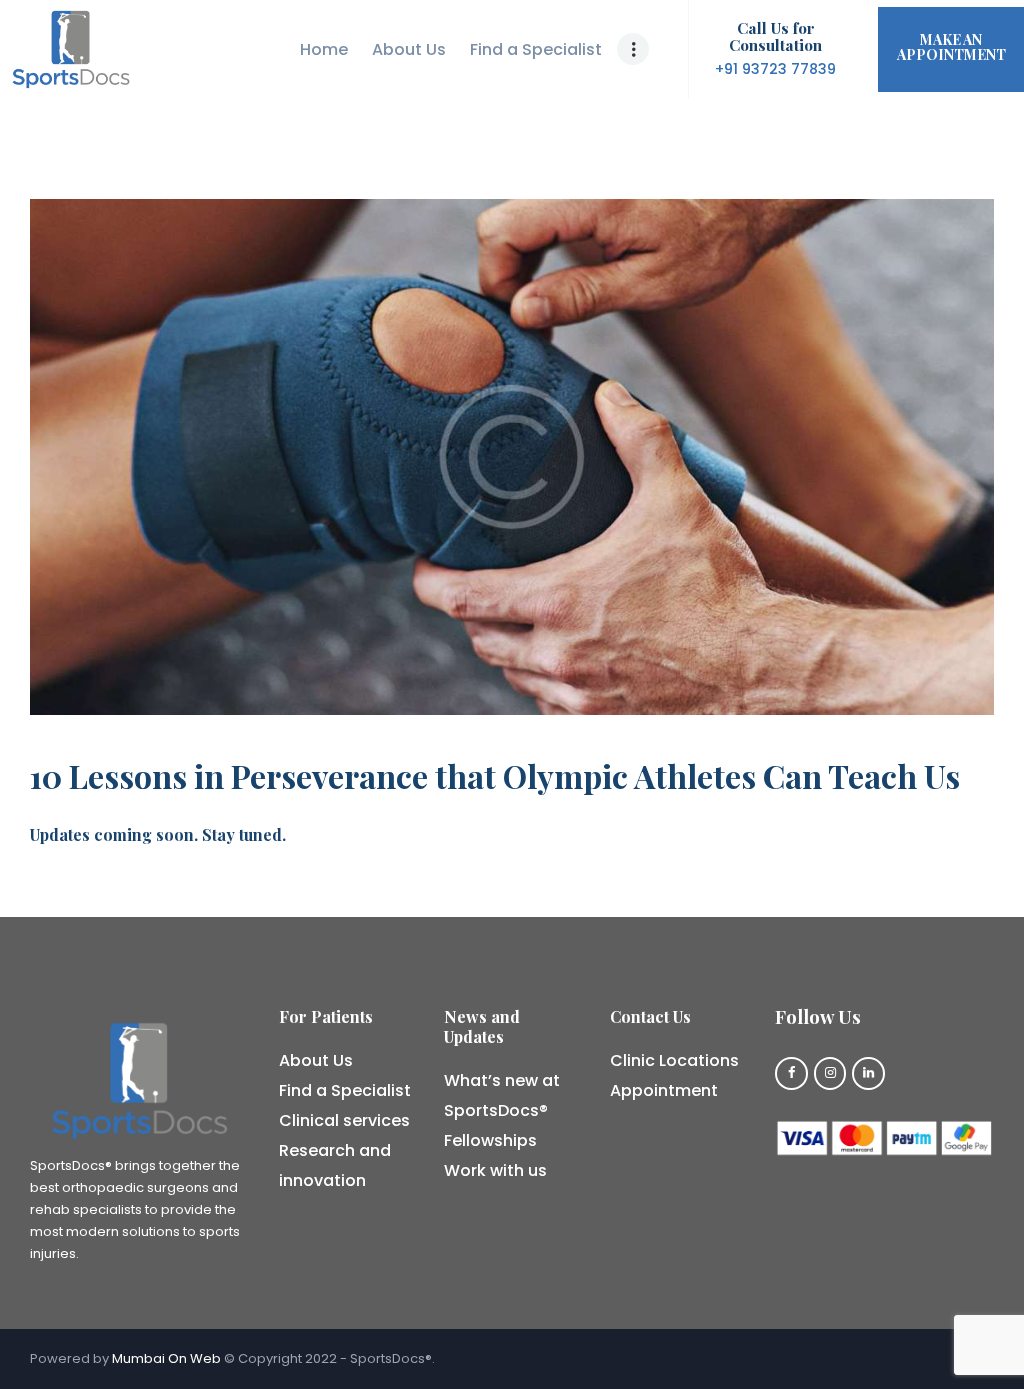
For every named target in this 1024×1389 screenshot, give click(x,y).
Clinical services (344, 1120)
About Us (316, 1060)
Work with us (495, 1170)
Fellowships (490, 1140)
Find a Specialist (345, 1090)
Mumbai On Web (166, 1358)
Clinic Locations (674, 1060)
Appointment (664, 1090)
